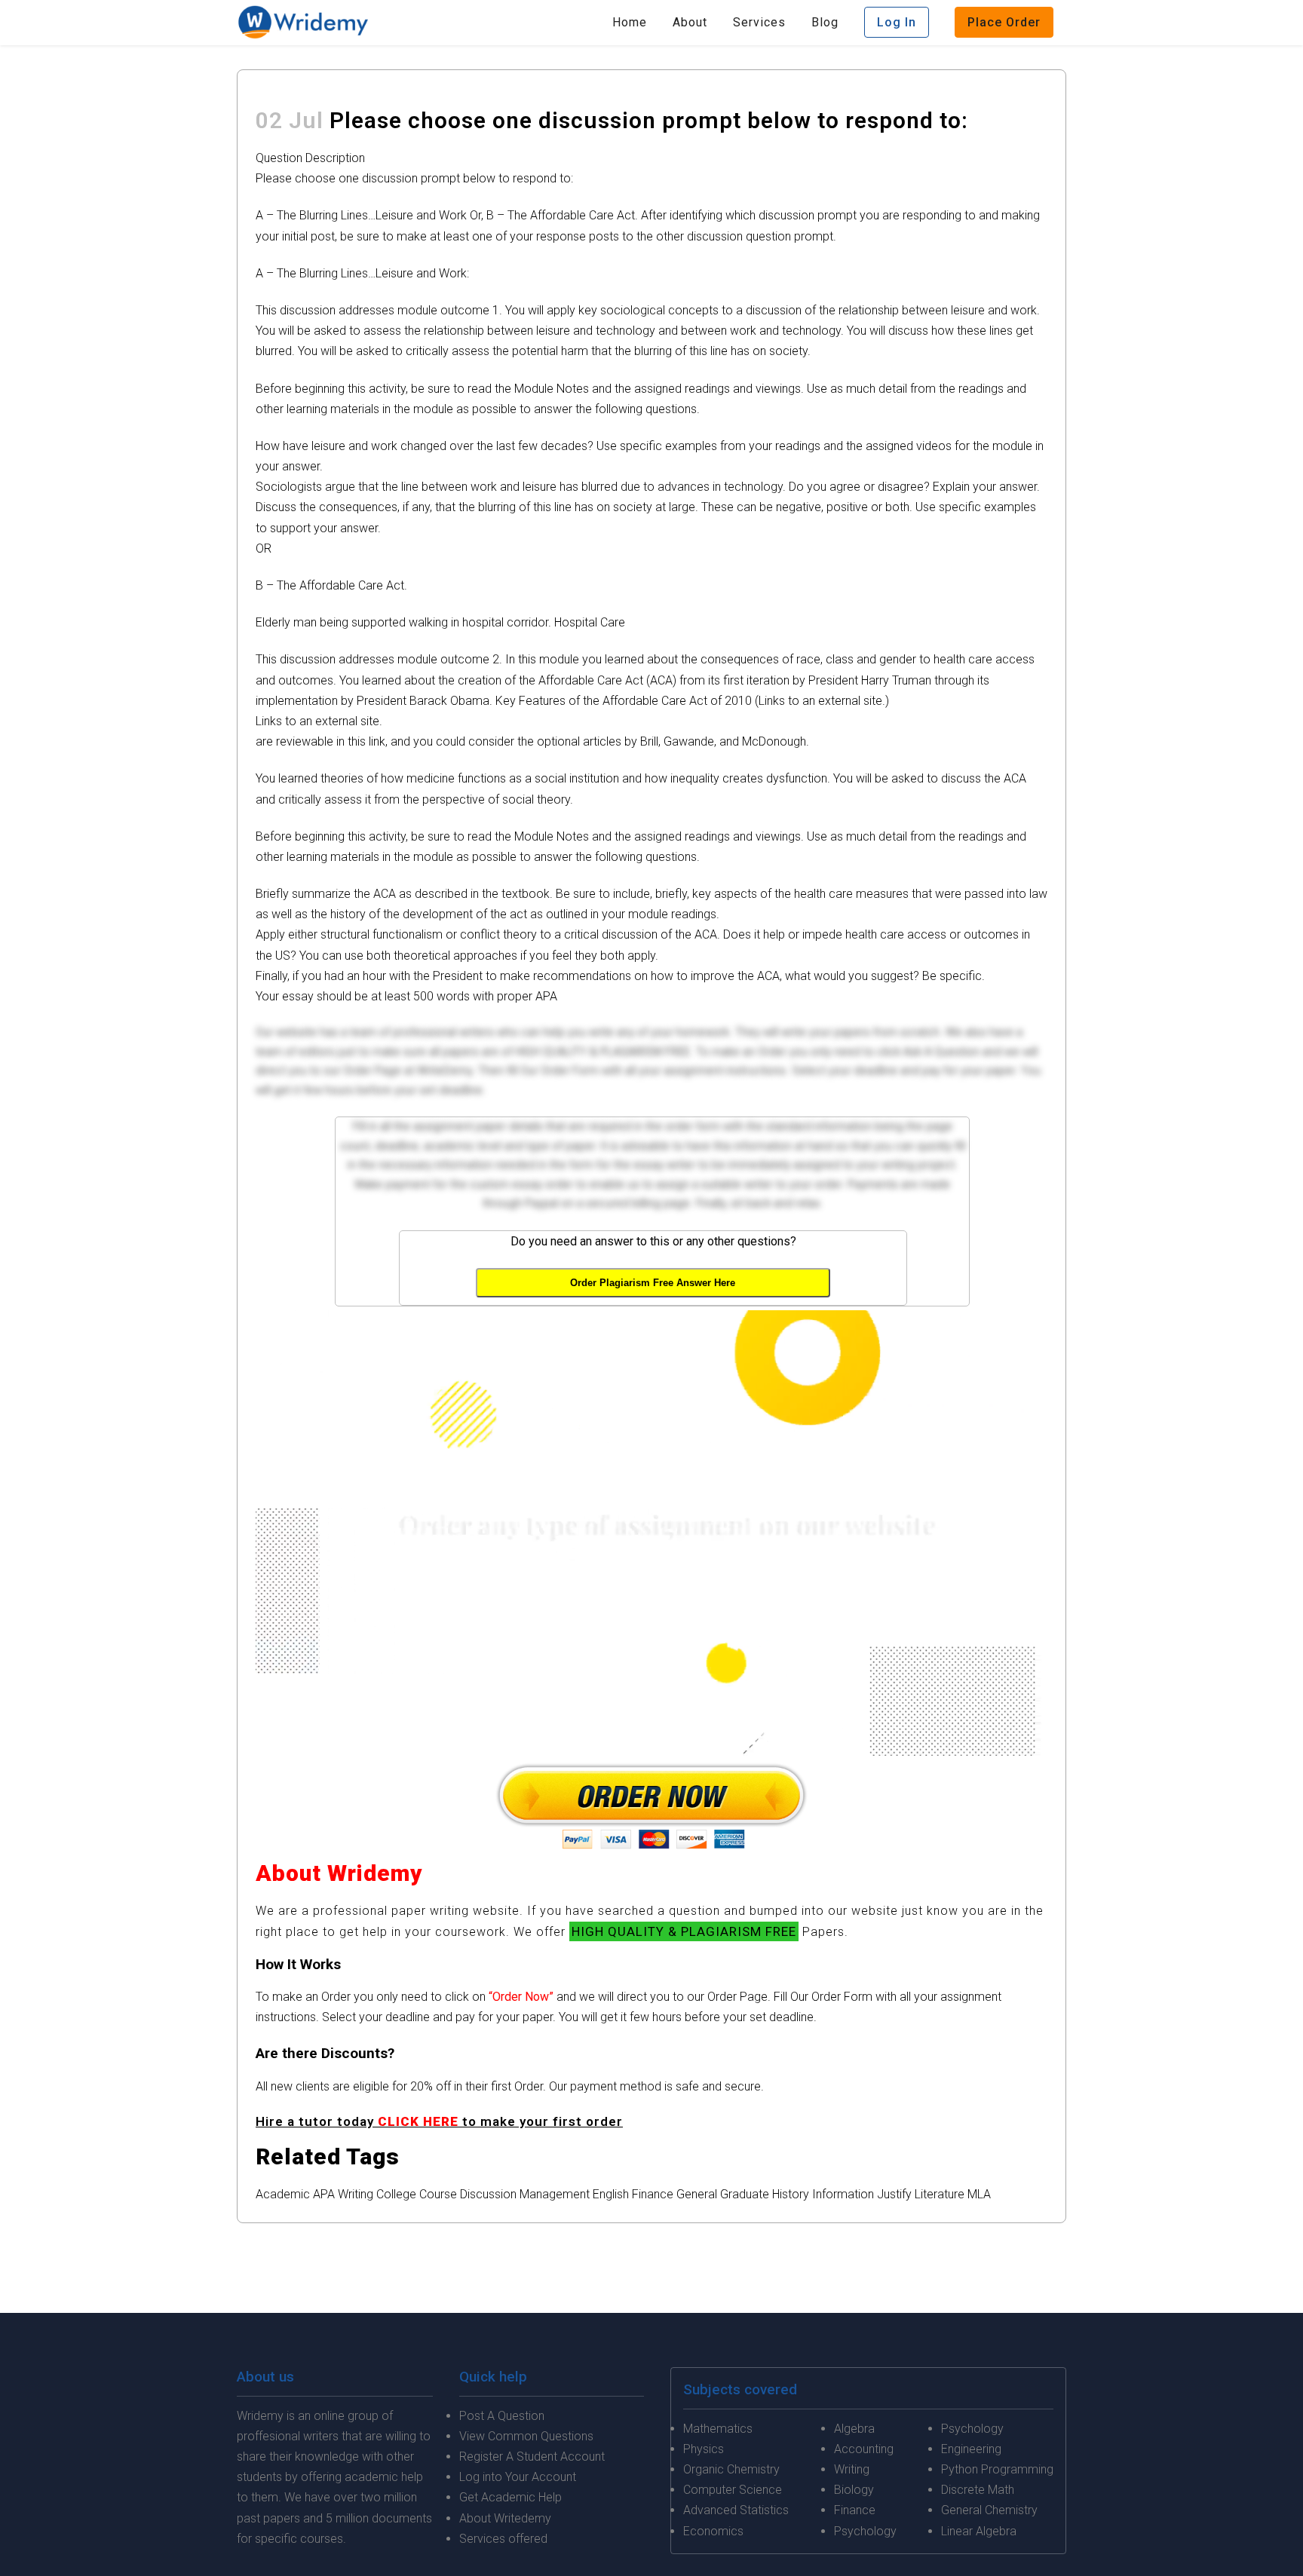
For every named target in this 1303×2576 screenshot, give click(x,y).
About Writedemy (505, 2518)
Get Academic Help (510, 2497)
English (611, 2194)
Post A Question (502, 2416)
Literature (940, 2194)
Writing (356, 2194)
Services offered (503, 2539)
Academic (283, 2194)
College (396, 2194)
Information (843, 2194)
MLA (979, 2194)
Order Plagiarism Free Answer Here (653, 1283)
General (697, 2194)
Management (555, 2194)
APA (324, 2194)
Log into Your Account (518, 2477)
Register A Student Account (532, 2457)
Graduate (745, 2194)
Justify (894, 2194)
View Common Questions (526, 2436)
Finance (653, 2194)
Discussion (488, 2194)
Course (438, 2194)
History (791, 2194)
